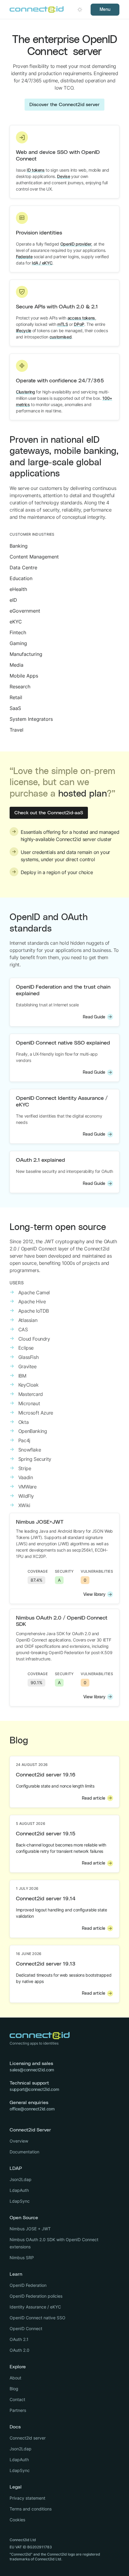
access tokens (81, 318)
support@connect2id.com (34, 2089)
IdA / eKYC (42, 263)
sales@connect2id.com (32, 2070)
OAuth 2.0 (19, 2350)
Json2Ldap (21, 2179)
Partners (18, 2410)
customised (61, 337)
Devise (63, 176)
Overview (19, 2141)
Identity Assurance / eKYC (35, 2307)
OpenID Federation (28, 2285)
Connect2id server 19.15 (46, 1834)
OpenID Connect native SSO (37, 2318)
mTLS (63, 324)
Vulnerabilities (97, 1571)
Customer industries (32, 534)
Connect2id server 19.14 (46, 1899)
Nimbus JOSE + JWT (30, 2229)
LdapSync (20, 2201)
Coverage (38, 1571)
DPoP (79, 324)
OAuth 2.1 (19, 2339)
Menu (105, 10)
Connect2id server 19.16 (46, 1775)
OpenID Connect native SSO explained (63, 1043)
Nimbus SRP (22, 2258)
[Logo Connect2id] (37, 10)
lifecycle (24, 330)
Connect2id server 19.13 (46, 1964)
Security (64, 1571)
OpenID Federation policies (36, 2296)
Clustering (25, 392)
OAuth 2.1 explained (40, 1160)
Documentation (24, 2152)
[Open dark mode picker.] (80, 10)
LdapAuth (19, 2190)
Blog (14, 2389)
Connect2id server (28, 2438)
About (15, 2378)
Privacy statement (27, 2498)
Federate (24, 257)
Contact (17, 2399)
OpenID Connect (26, 2328)
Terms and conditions (31, 2509)
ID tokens (36, 170)
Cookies (17, 2520)
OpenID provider (76, 244)
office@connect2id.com (32, 2109)
